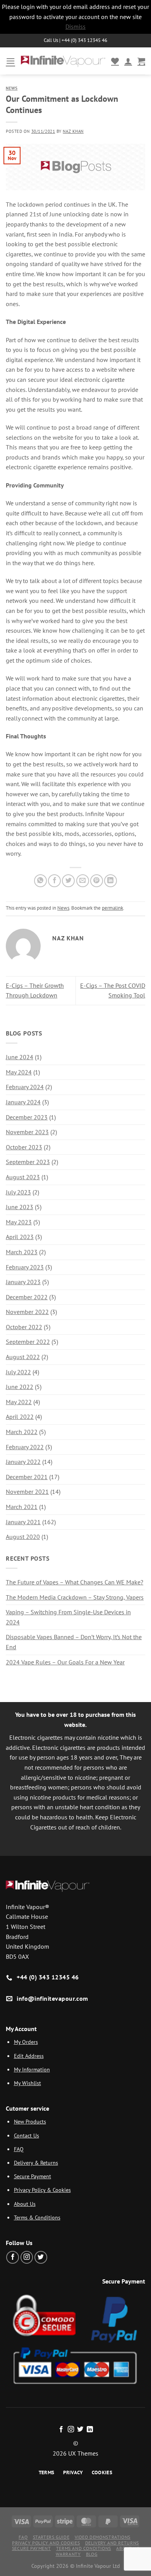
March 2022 (22, 1432)
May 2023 (19, 1222)
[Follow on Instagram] (27, 2257)
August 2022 (23, 1357)
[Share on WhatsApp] (40, 881)
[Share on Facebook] (54, 881)
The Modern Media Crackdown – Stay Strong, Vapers (75, 1597)
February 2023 (25, 1267)
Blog (92, 2554)
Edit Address (29, 2056)
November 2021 (27, 1492)
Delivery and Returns (112, 2543)
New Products (30, 2121)
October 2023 (24, 1147)
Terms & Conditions (37, 2217)
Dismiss (75, 26)
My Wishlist (27, 2083)
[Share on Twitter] (68, 881)
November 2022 (27, 1312)
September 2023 (28, 1162)
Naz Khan (73, 131)
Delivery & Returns (36, 2163)
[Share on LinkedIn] (111, 881)
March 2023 (22, 1252)
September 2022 (28, 1342)
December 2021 (27, 1477)
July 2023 (18, 1192)
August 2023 (23, 1177)
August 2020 (23, 1537)
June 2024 (20, 1057)
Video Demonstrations (103, 2537)
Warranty (68, 2554)
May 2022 (19, 1402)
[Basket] (141, 61)
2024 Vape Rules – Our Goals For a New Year (65, 1662)
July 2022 (18, 1372)
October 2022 (24, 1327)
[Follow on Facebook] (13, 2257)
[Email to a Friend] (83, 881)
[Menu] (10, 61)
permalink (112, 908)
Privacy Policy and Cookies (46, 2543)
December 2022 (27, 1297)
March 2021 (22, 1507)
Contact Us (27, 2135)
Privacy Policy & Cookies (42, 2190)
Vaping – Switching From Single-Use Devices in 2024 (68, 1617)
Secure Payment (33, 2176)
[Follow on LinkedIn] (90, 2430)
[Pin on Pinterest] (97, 881)
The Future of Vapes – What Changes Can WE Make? (75, 1582)
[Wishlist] (115, 61)
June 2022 (20, 1387)
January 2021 (23, 1522)
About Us (25, 2204)
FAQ (19, 2149)
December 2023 (27, 1117)
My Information (32, 2069)
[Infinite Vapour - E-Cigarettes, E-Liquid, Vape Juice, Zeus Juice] (63, 61)
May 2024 (19, 1072)
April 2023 (20, 1237)
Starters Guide (51, 2537)
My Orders (26, 2042)
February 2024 (25, 1087)
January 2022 (23, 1462)
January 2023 (23, 1282)
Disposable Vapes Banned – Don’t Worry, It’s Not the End (74, 1642)
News (12, 88)
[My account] (128, 61)
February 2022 (25, 1447)
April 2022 (20, 1417)
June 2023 (20, 1207)
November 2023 (27, 1132)
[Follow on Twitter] (41, 2257)
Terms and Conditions (84, 2548)
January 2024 (23, 1102)
